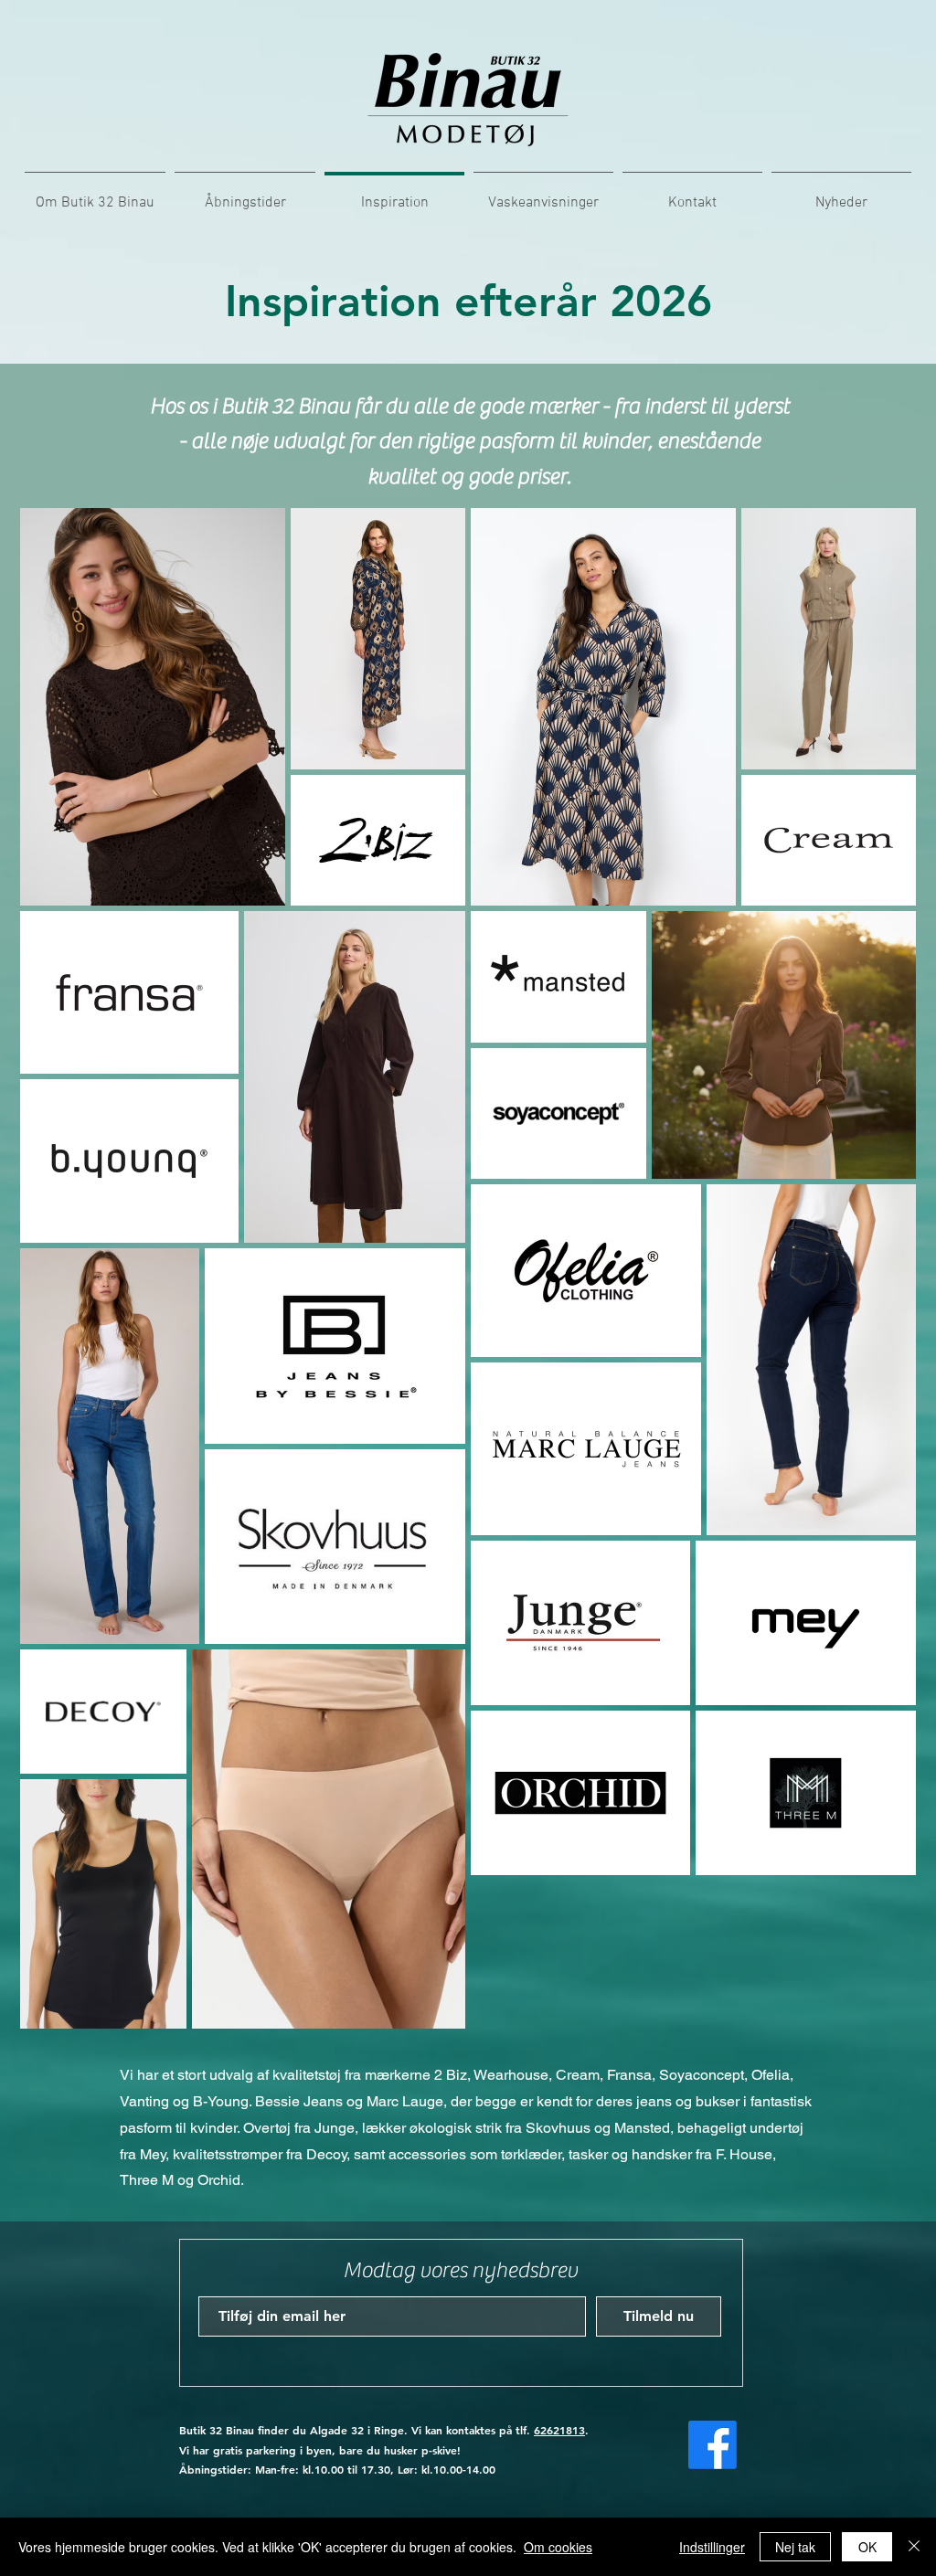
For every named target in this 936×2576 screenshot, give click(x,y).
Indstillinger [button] (712, 2547)
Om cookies (558, 2547)
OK (867, 2547)
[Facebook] (713, 2445)
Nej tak (795, 2547)
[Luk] (914, 2547)
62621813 (559, 2430)
